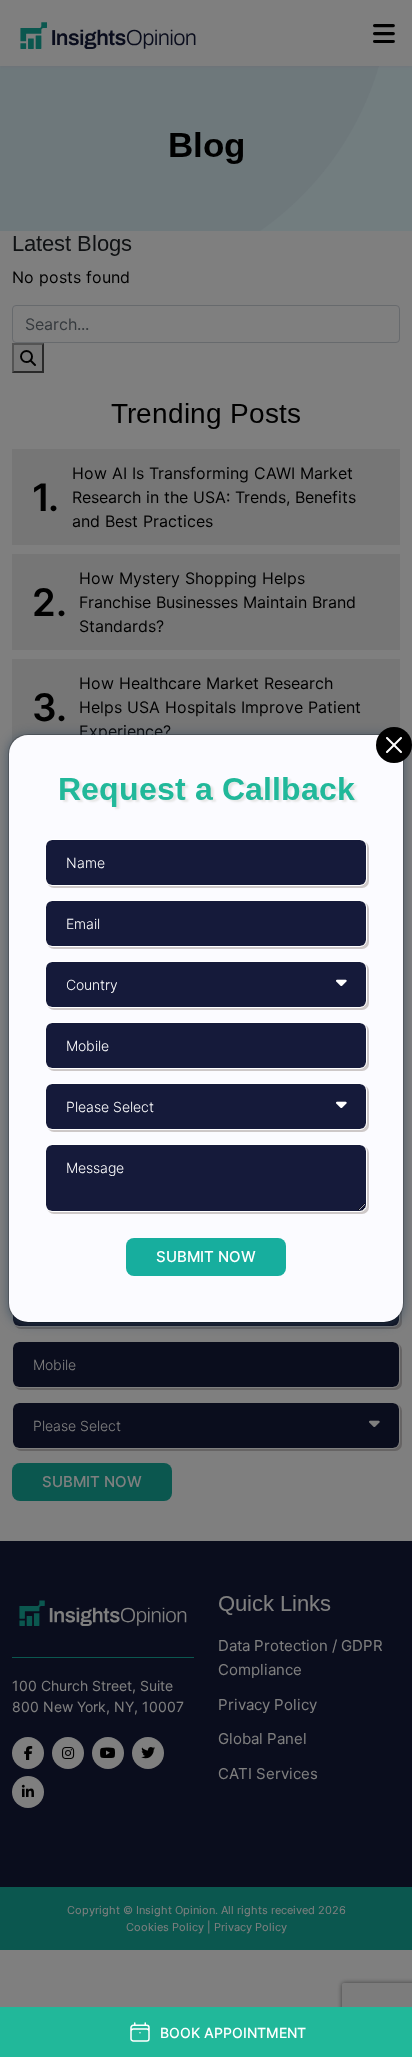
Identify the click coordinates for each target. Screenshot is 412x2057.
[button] (217, 2032)
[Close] (394, 745)
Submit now (206, 1256)
